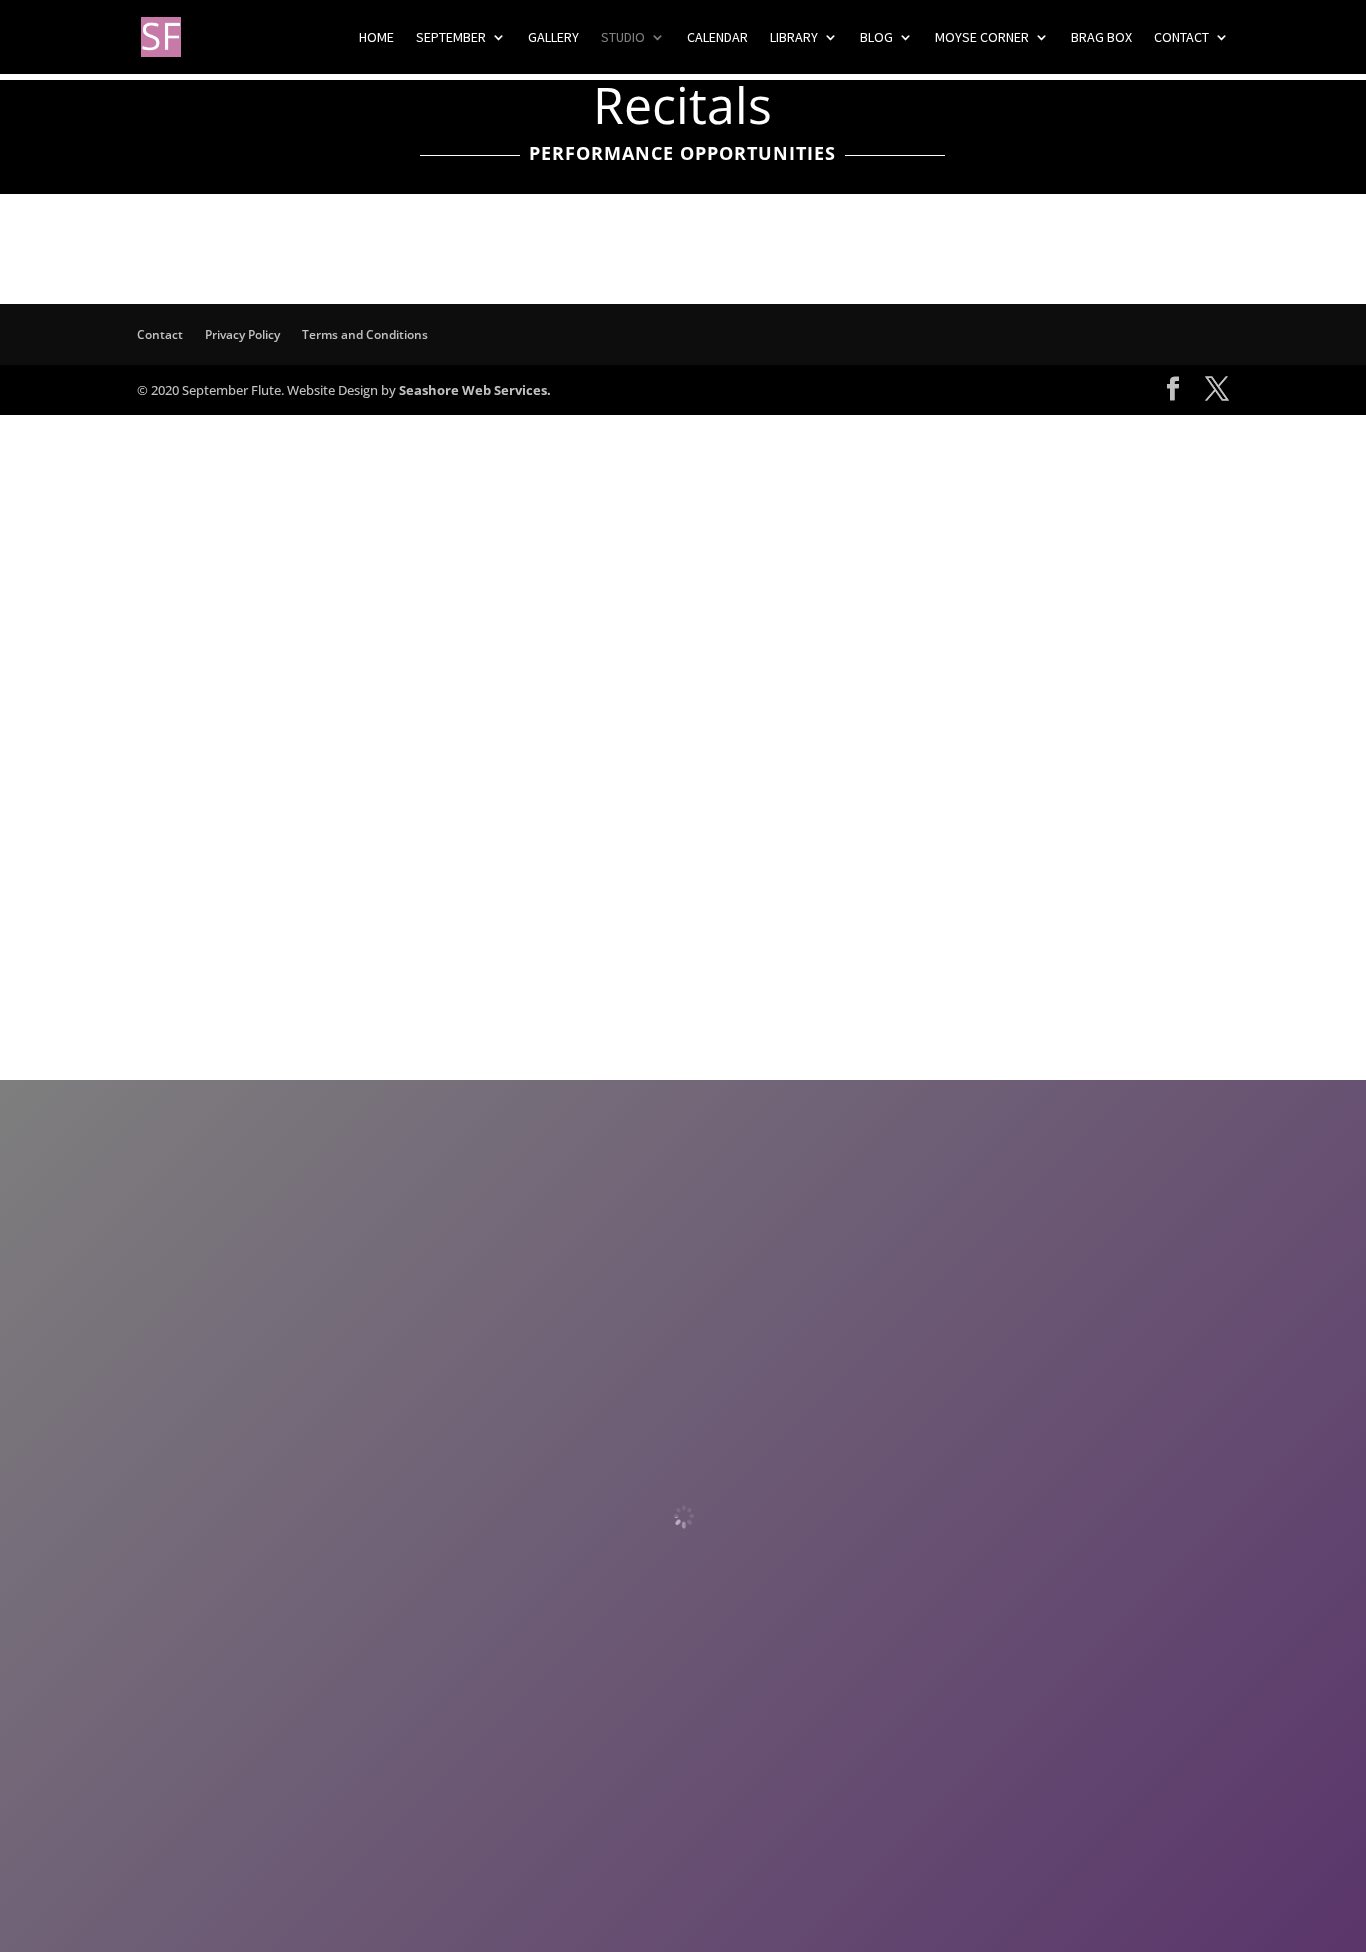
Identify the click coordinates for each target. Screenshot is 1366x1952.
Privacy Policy (242, 334)
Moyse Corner (982, 38)
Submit (503, 910)
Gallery (553, 38)
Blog (876, 38)
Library (794, 38)
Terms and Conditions (365, 334)
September (451, 38)
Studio (623, 38)
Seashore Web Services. (475, 390)
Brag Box (1101, 38)
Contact (1181, 38)
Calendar (717, 38)
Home (376, 38)
